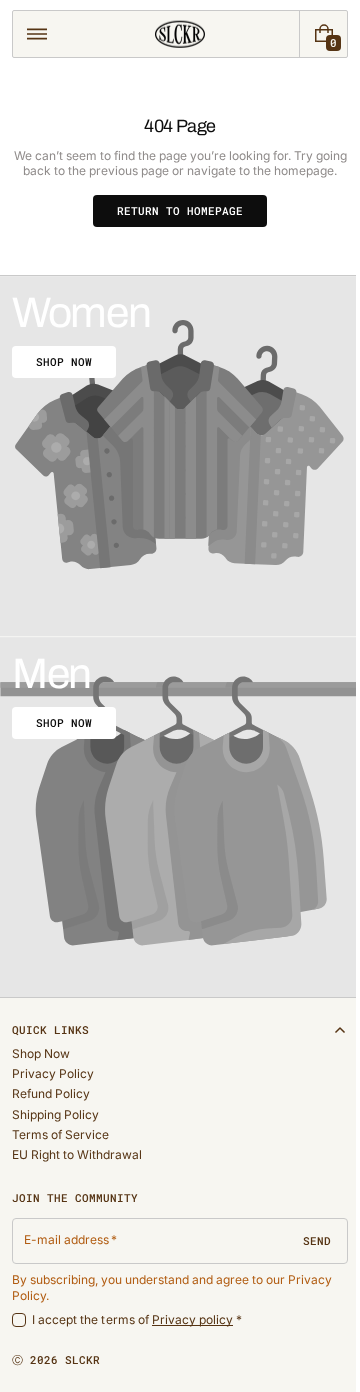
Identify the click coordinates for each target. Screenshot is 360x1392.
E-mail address (67, 1239)
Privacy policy (193, 1319)
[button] (37, 34)
